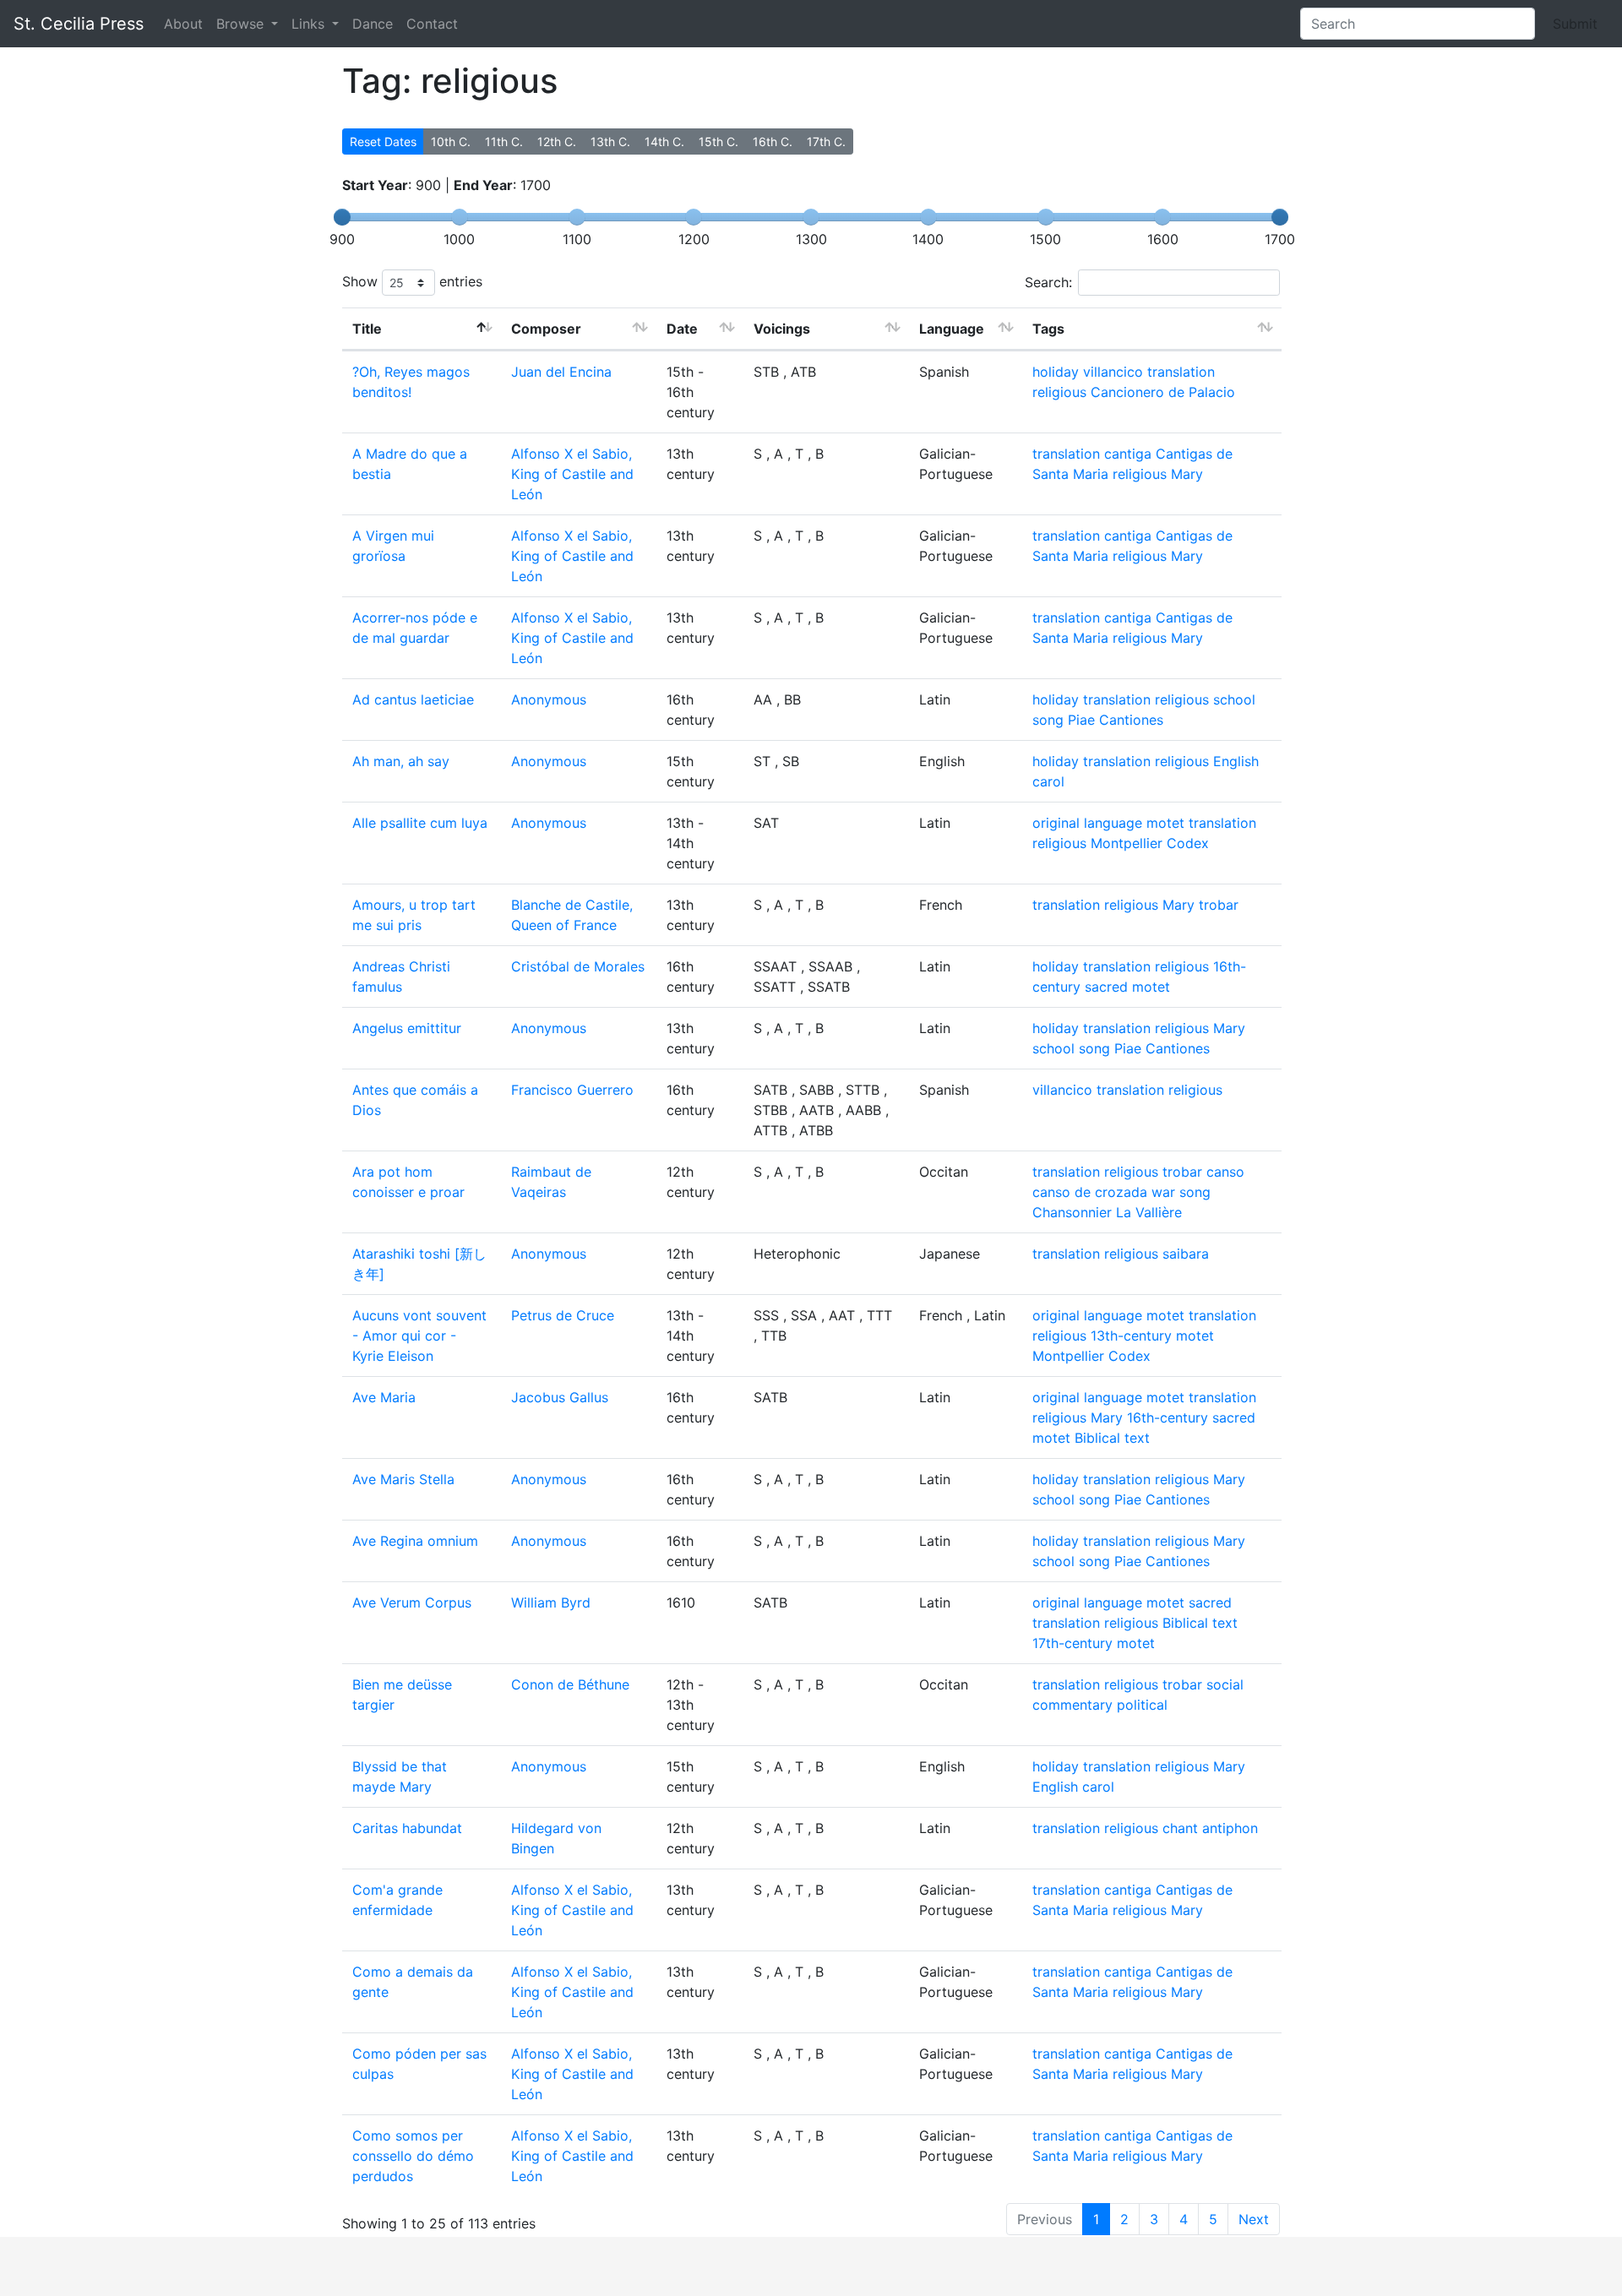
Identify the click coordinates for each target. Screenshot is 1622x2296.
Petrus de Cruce (563, 1315)
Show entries (412, 281)
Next (1254, 2219)
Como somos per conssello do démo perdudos (413, 2156)
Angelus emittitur (407, 1028)
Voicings (782, 329)
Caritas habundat (407, 1828)
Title (367, 329)
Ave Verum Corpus (412, 1602)
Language (952, 329)
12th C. (557, 141)
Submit (1575, 24)
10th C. (451, 141)
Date (682, 329)
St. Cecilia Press (79, 24)
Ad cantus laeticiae (413, 699)
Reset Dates (383, 141)
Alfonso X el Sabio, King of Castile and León (572, 474)
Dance (373, 24)
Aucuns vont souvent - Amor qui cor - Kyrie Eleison (419, 1336)
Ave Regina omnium (415, 1541)
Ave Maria (384, 1397)
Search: (1048, 282)
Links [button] (310, 24)
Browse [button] (242, 24)
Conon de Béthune (570, 1684)
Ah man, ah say (401, 761)
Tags (1048, 329)
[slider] (342, 217)
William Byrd (551, 1602)
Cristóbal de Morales (578, 966)
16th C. (773, 141)
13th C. (610, 141)
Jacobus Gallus (560, 1397)
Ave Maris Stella (403, 1479)
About (183, 24)
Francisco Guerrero (572, 1090)
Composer (546, 329)
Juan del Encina (561, 372)
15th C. (718, 141)
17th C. (826, 141)
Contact (432, 24)
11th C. (504, 141)
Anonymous (549, 699)
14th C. (664, 141)
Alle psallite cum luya (420, 823)
